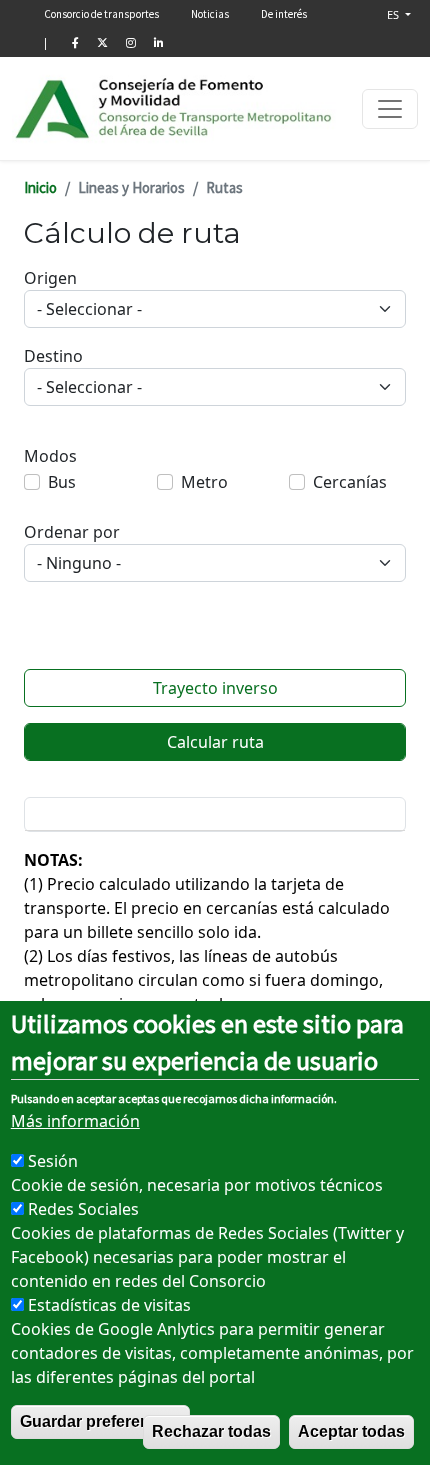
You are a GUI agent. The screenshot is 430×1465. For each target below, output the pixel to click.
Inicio (40, 187)
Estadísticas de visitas (109, 1305)
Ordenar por (72, 532)
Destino (53, 356)
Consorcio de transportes (101, 14)
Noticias (210, 14)
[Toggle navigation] (390, 109)
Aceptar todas (351, 1431)
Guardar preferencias (100, 1421)
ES (394, 14)
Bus (62, 482)
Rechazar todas (211, 1431)
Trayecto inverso (215, 688)
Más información (75, 1121)
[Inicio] (174, 108)
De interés (284, 14)
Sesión (53, 1161)
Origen (50, 278)
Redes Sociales (83, 1209)
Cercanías (350, 482)
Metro (204, 482)
